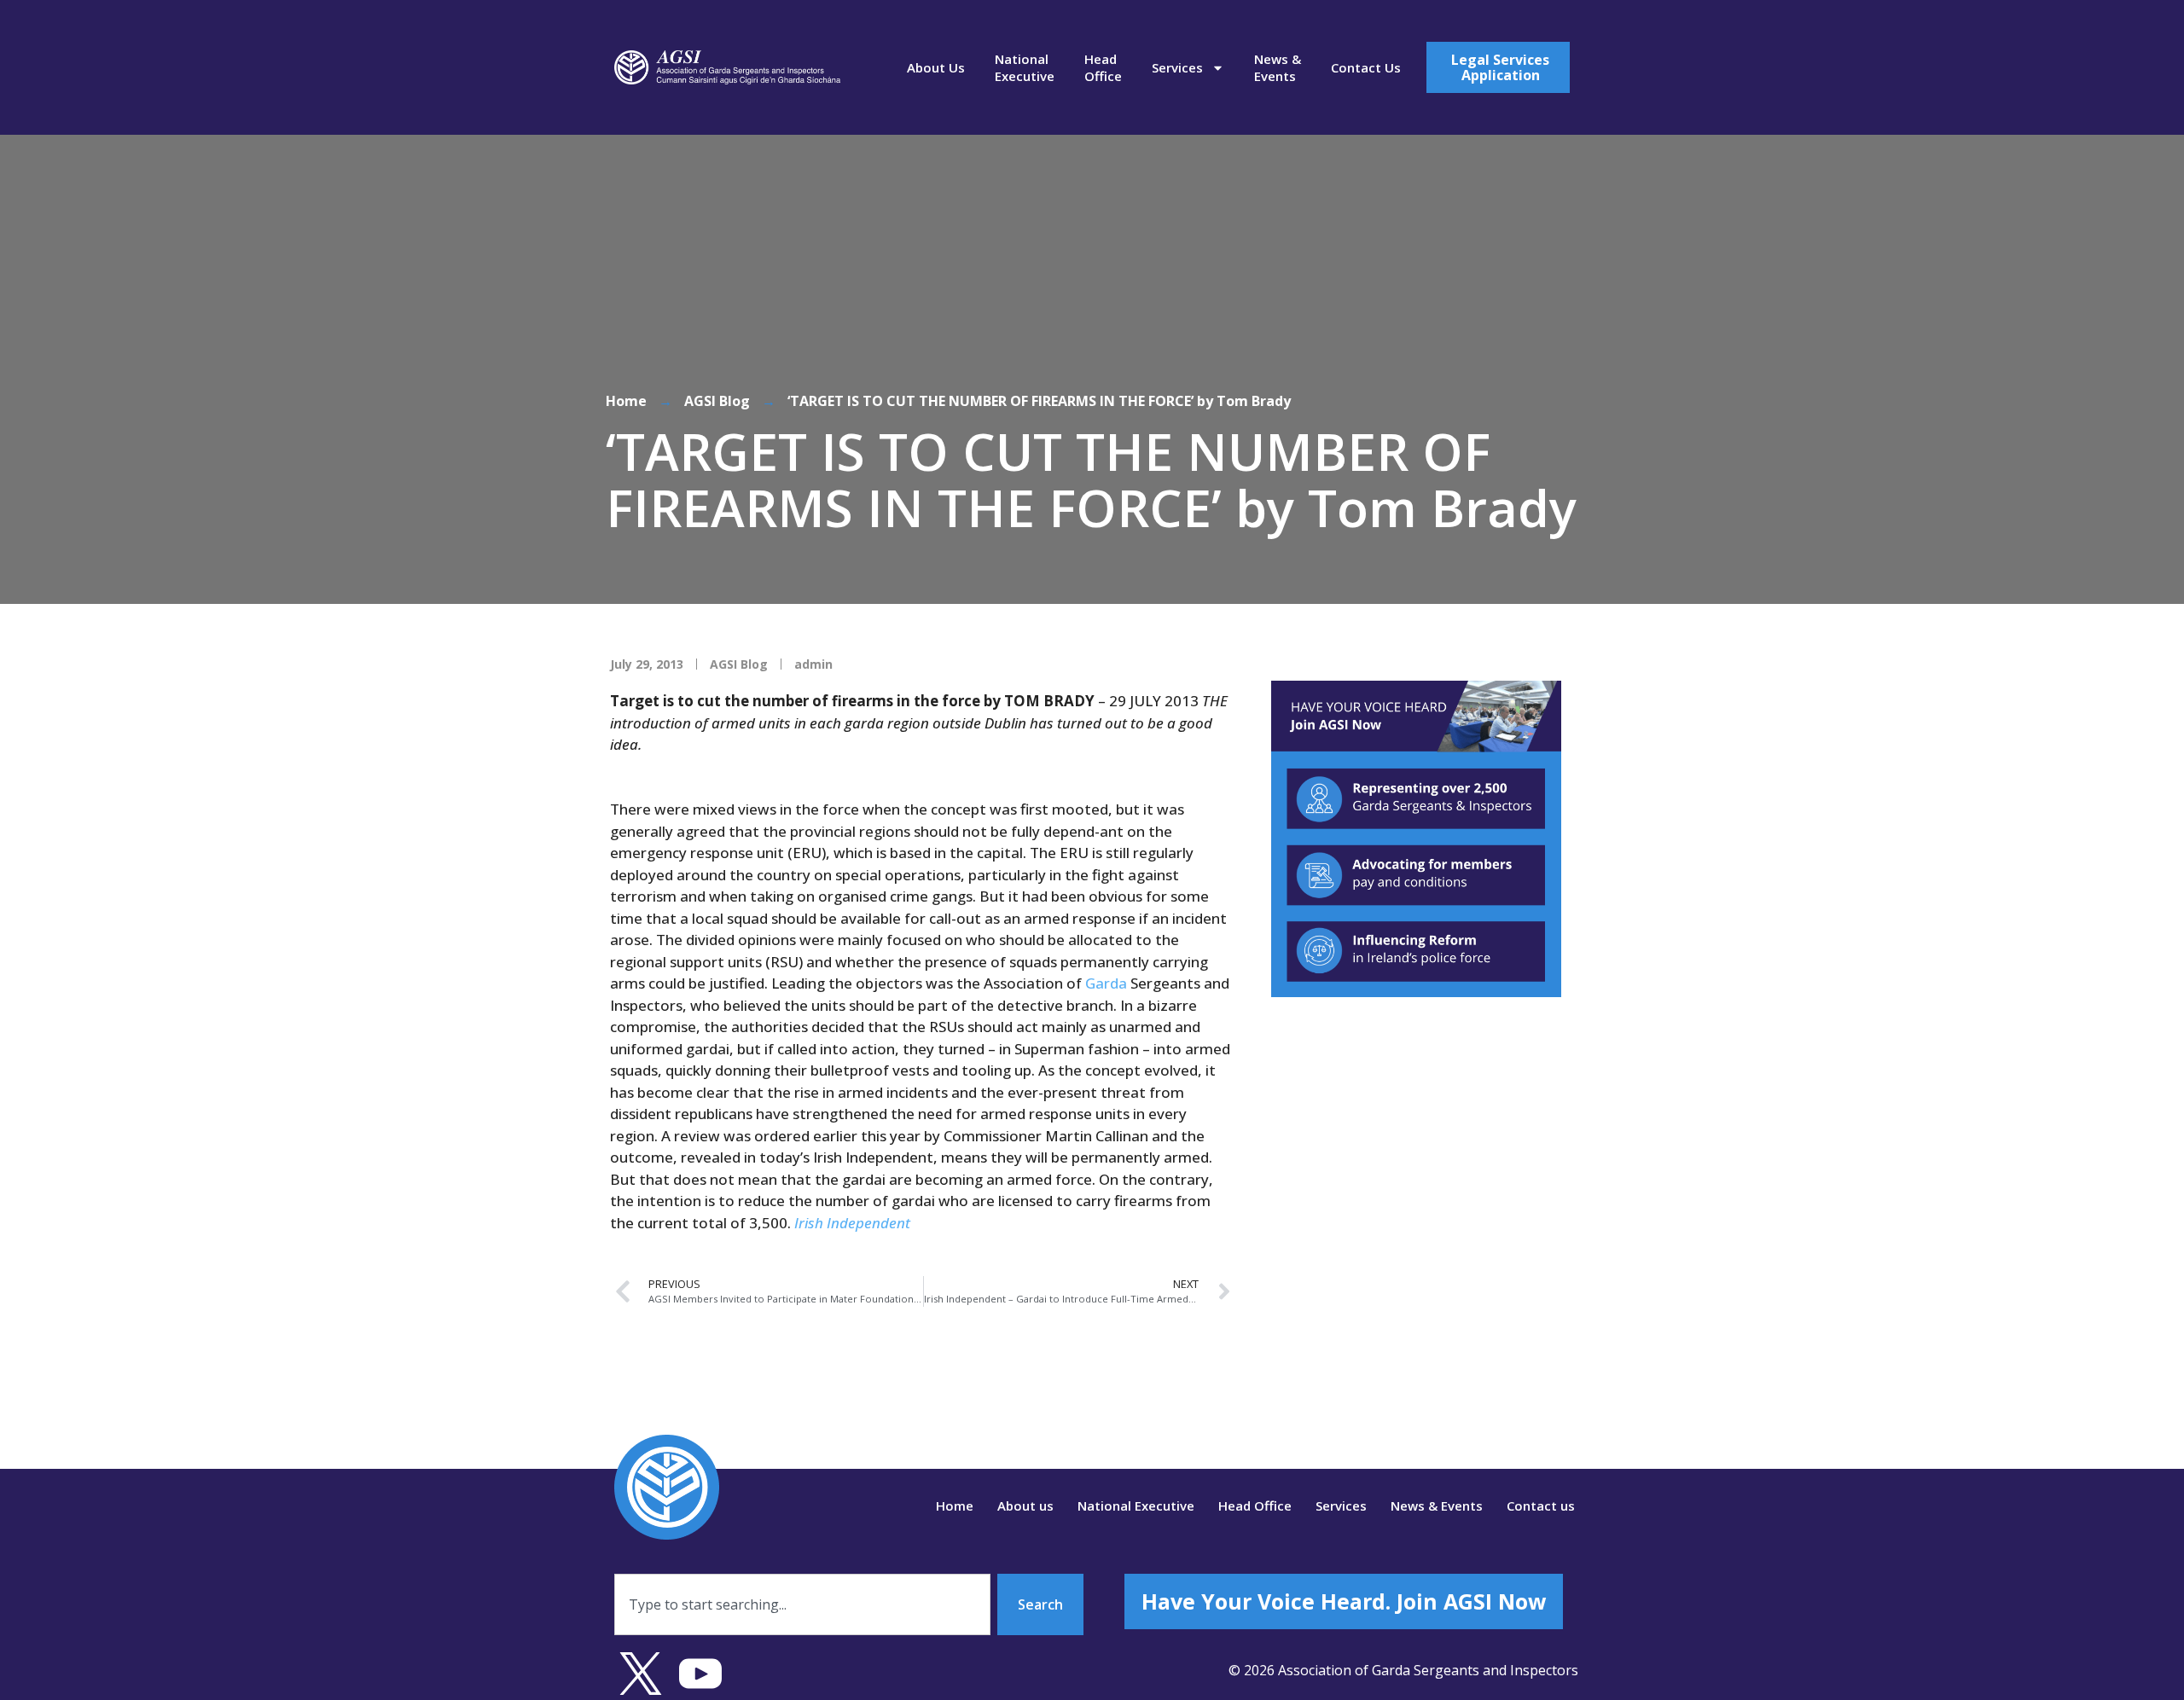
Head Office (1103, 67)
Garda (1106, 983)
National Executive (1025, 67)
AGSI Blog (717, 401)
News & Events (1278, 67)
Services (1177, 67)
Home (626, 401)
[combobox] (802, 1604)
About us (936, 67)
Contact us (1366, 67)
